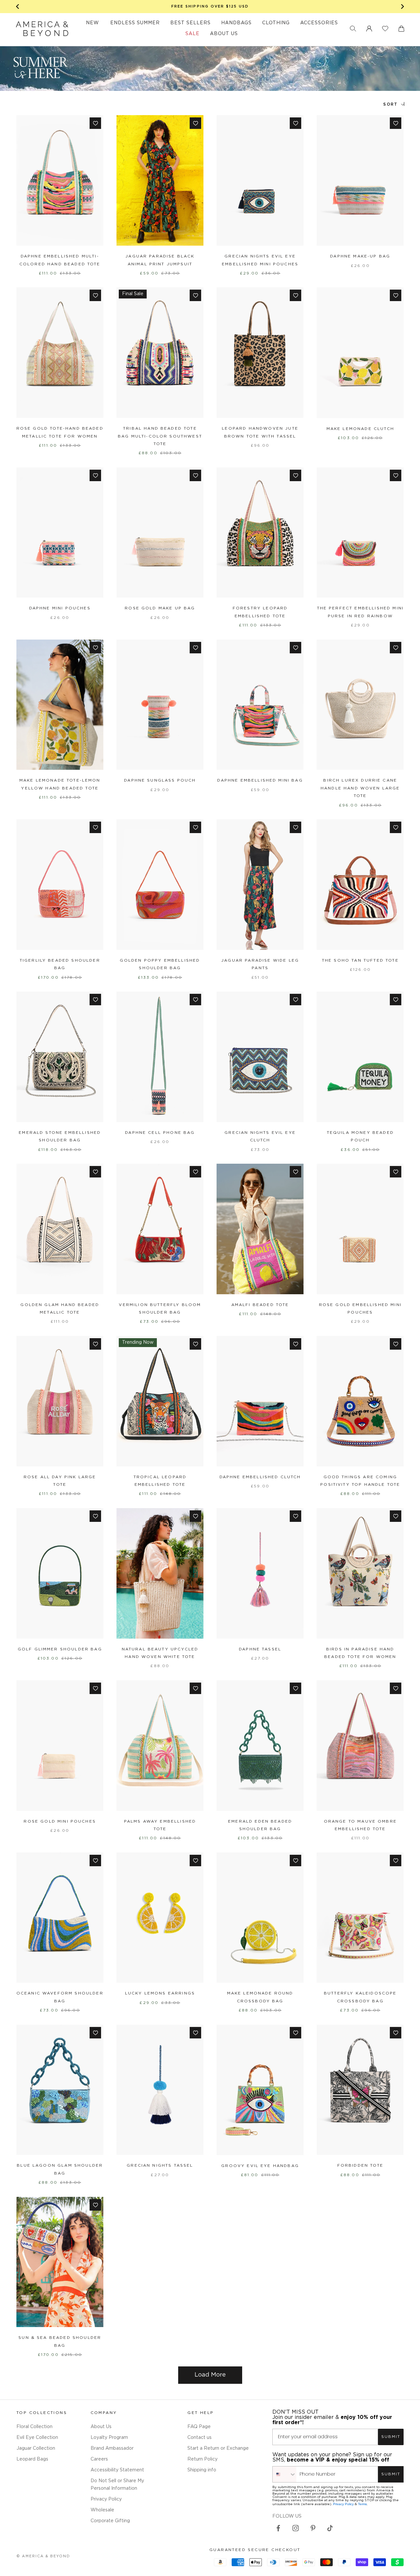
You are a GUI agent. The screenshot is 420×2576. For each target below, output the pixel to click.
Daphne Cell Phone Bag (160, 1133)
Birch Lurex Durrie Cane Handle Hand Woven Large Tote (360, 788)
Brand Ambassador (112, 2448)
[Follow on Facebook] (278, 2528)
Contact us (199, 2438)
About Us (101, 2427)
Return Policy (202, 2459)
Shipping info (202, 2470)
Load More (210, 2375)
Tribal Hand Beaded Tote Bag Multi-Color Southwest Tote (160, 436)
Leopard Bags (32, 2459)
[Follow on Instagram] (296, 2528)
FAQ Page (199, 2427)
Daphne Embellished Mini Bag (260, 780)
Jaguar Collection (36, 2448)
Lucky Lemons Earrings (160, 1993)
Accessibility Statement (117, 2470)
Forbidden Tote (360, 2166)
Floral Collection (34, 2427)
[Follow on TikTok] (330, 2528)
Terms (362, 2504)
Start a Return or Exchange (218, 2448)
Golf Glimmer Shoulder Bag (60, 1649)
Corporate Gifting (110, 2521)
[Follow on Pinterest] (313, 2528)
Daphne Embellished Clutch (260, 1477)
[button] (353, 29)
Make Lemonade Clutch (360, 429)
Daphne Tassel (260, 1649)
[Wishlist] (385, 29)
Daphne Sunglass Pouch (160, 780)
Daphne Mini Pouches (60, 608)
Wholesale (102, 2510)
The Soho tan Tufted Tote (360, 961)
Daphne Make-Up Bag (360, 256)
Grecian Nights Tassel (160, 2166)
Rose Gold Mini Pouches (60, 1821)
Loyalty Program (109, 2438)
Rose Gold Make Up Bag (160, 608)
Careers (99, 2459)
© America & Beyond (43, 2556)
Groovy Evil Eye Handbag (260, 2166)
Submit (391, 2437)
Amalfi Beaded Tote (260, 1305)
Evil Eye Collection (37, 2438)
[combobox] (284, 2474)
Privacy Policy (106, 2499)
